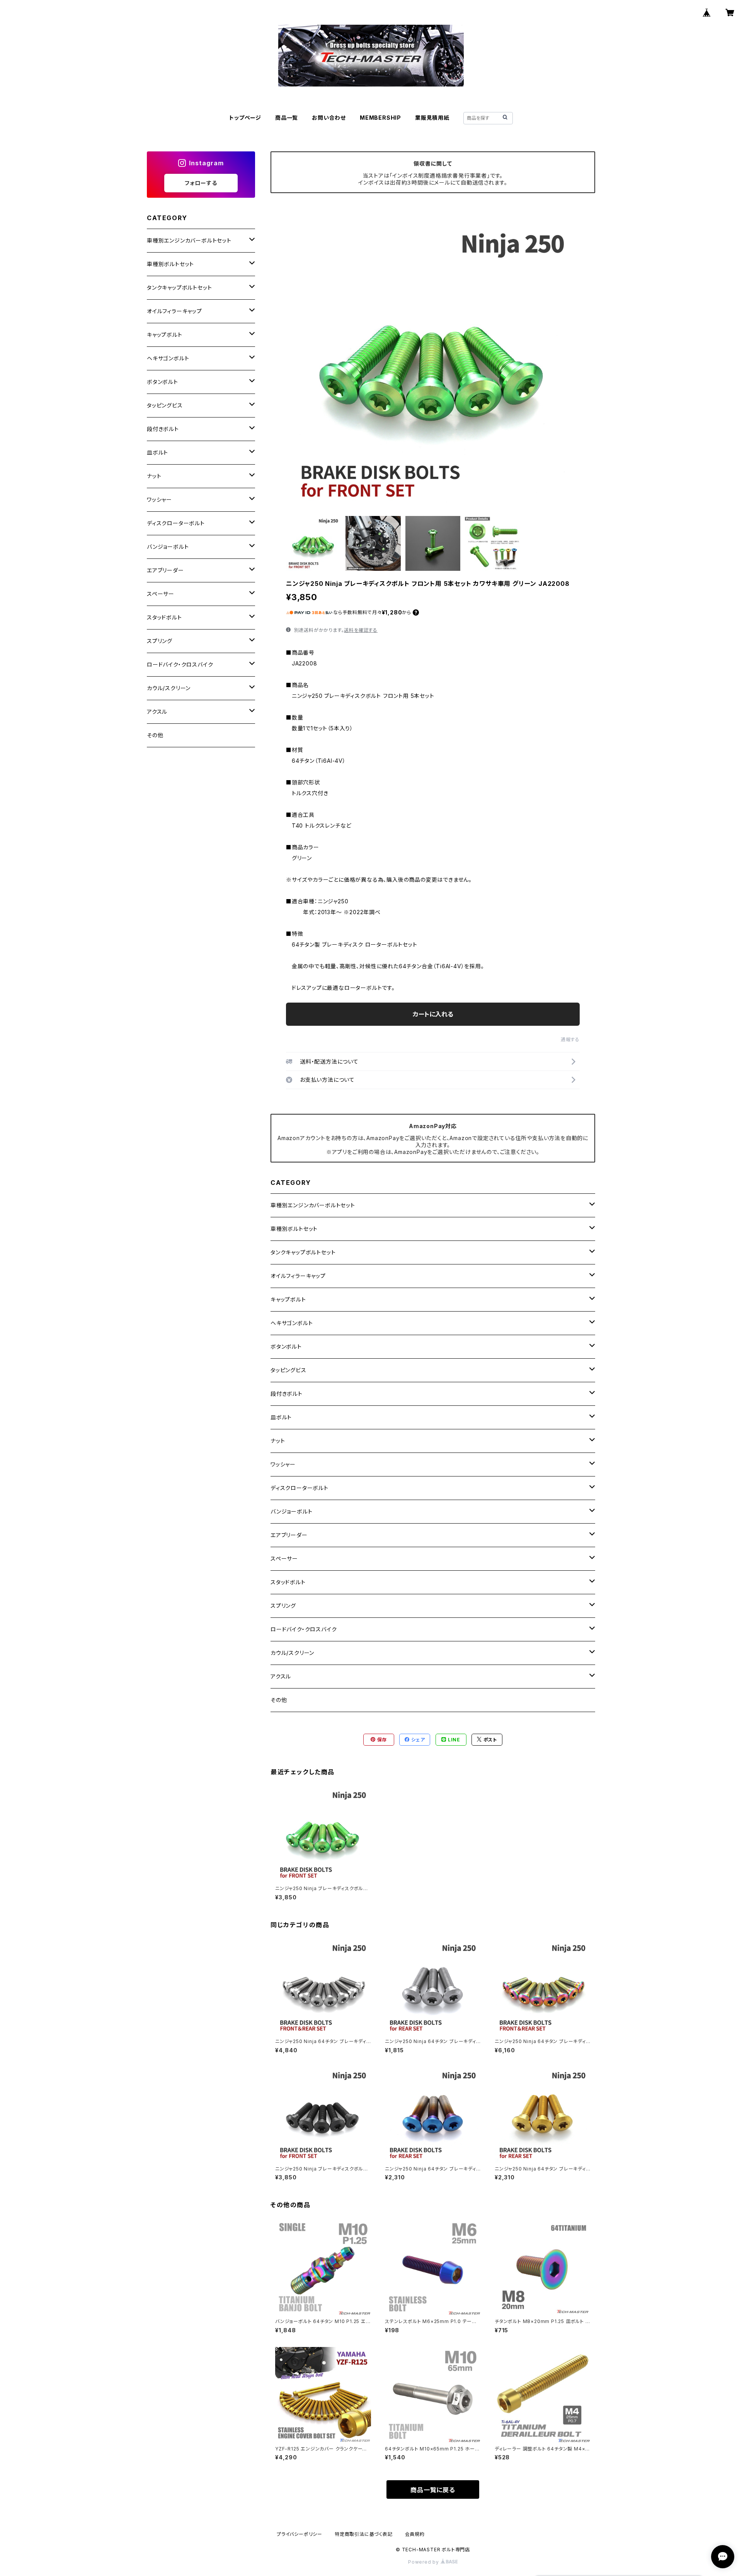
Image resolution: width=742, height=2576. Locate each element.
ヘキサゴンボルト (292, 1323)
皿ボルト (281, 1417)
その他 (279, 1700)
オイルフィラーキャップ (298, 1276)
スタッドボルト (288, 1582)
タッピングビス (288, 1370)
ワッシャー (283, 1464)
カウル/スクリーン (292, 1653)
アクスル (281, 1676)
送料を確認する (361, 630)
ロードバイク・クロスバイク (304, 1629)
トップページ (245, 118)
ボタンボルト (286, 1347)
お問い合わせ (329, 118)
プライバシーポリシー (300, 2534)
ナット (278, 1441)
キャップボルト (288, 1299)
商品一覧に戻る (433, 2490)
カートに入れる (433, 1014)
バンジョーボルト (291, 1511)
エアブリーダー (289, 1535)
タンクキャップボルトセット (303, 1252)
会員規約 (415, 2534)
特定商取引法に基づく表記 (364, 2534)
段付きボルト (287, 1394)
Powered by (424, 2562)
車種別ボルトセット (294, 1229)
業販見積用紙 (432, 118)
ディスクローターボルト (300, 1488)
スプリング (283, 1606)
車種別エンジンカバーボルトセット (313, 1205)
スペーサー (284, 1559)
